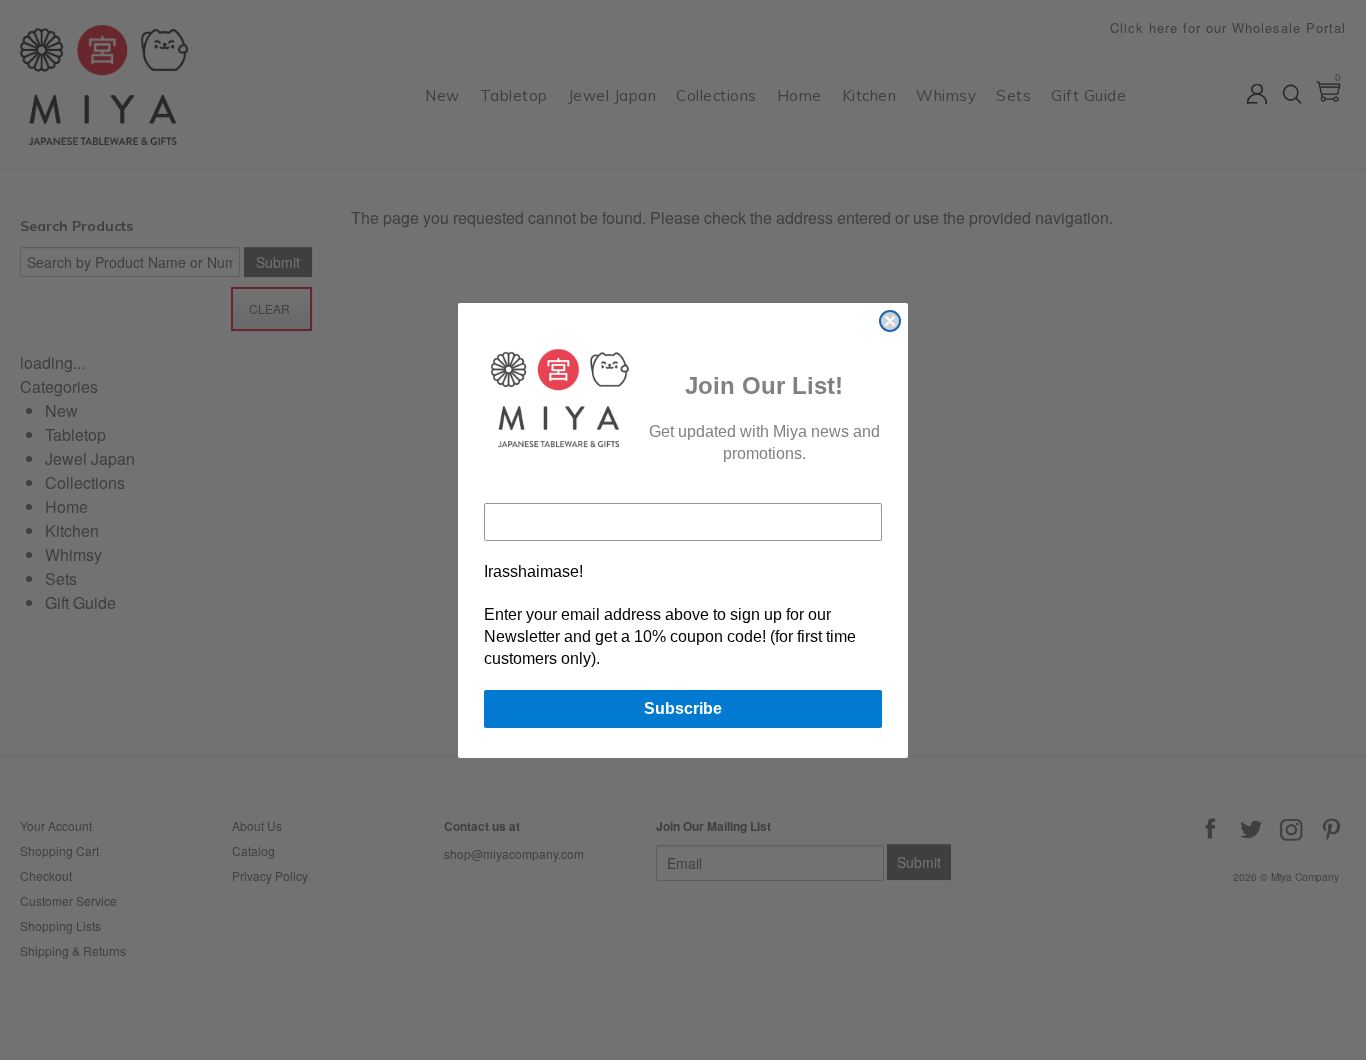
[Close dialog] (890, 321)
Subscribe (683, 708)
